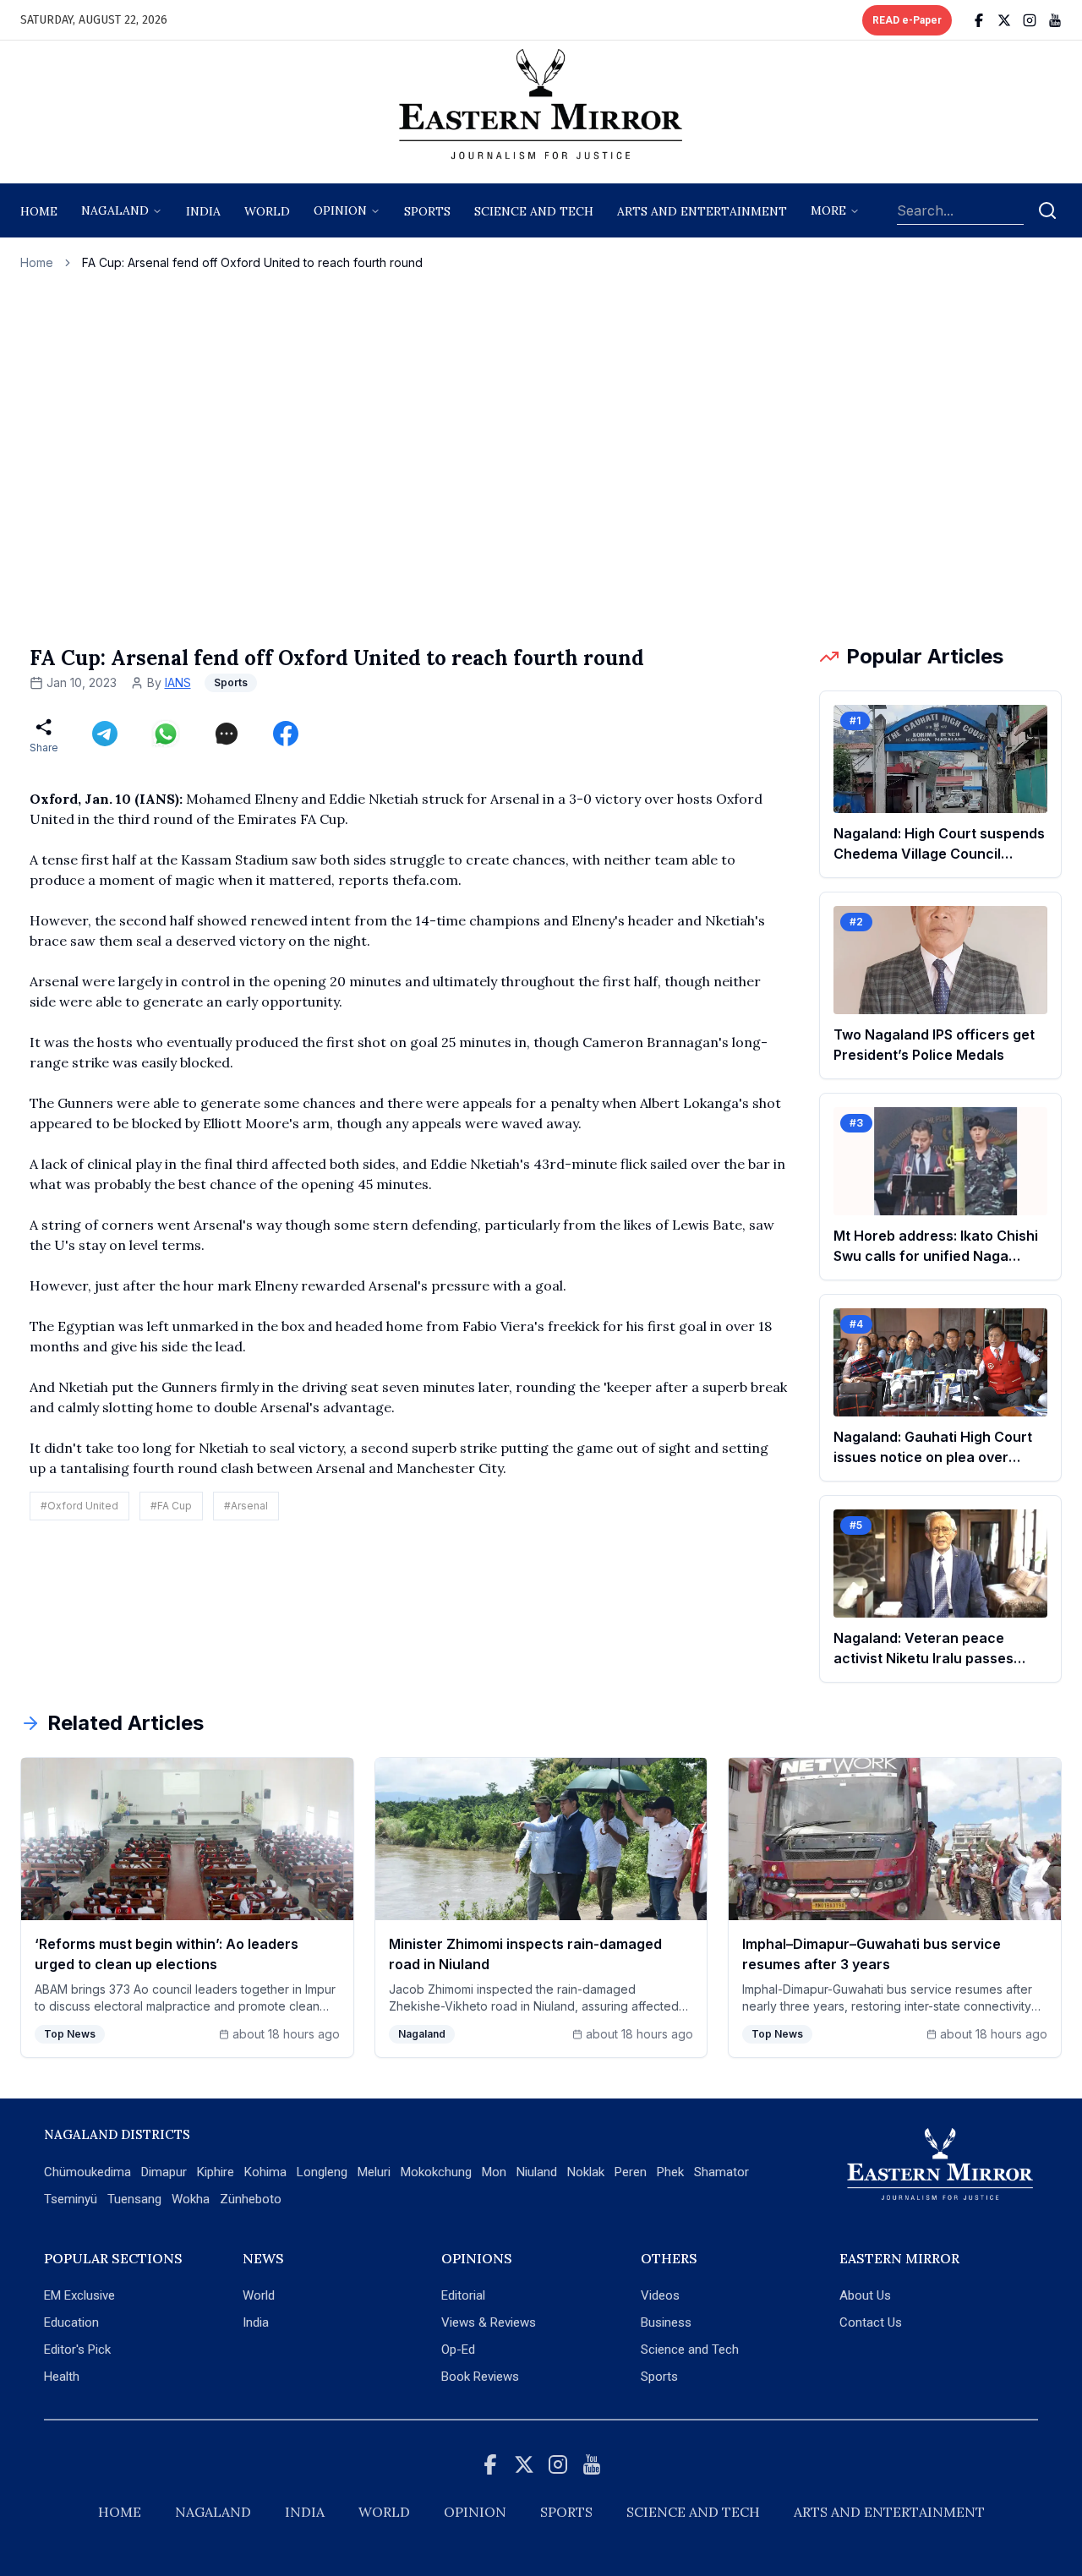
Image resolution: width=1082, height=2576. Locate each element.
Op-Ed (458, 2350)
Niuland (537, 2172)
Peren (631, 2172)
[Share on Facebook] (286, 734)
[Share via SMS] (227, 734)
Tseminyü (71, 2199)
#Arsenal (246, 1506)
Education (71, 2322)
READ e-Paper (907, 20)
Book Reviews (480, 2377)
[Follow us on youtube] (1055, 20)
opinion (340, 210)
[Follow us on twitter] (1004, 20)
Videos (660, 2295)
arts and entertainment (702, 211)
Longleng (322, 2172)
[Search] (1047, 210)
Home (39, 211)
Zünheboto (251, 2199)
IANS (178, 682)
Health (62, 2377)
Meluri (374, 2172)
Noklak (586, 2172)
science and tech (534, 211)
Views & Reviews (489, 2322)
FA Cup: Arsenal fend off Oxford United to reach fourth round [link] (252, 262)
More (828, 210)
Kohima (265, 2172)
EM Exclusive (79, 2295)
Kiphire (216, 2172)
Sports (659, 2377)
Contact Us (871, 2322)
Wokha (191, 2199)
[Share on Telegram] (105, 734)
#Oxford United (79, 1506)
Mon (494, 2172)
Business (666, 2322)
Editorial (463, 2295)
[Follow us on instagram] (1030, 20)
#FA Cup (171, 1506)
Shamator (721, 2172)
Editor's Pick (77, 2350)
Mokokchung (436, 2172)
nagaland (115, 210)
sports (427, 211)
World (267, 211)
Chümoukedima (87, 2172)
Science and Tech (690, 2350)
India (203, 211)
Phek (670, 2172)
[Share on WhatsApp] (166, 734)
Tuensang (134, 2199)
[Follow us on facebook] (979, 20)
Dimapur (164, 2172)
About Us (865, 2295)
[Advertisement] (541, 457)
